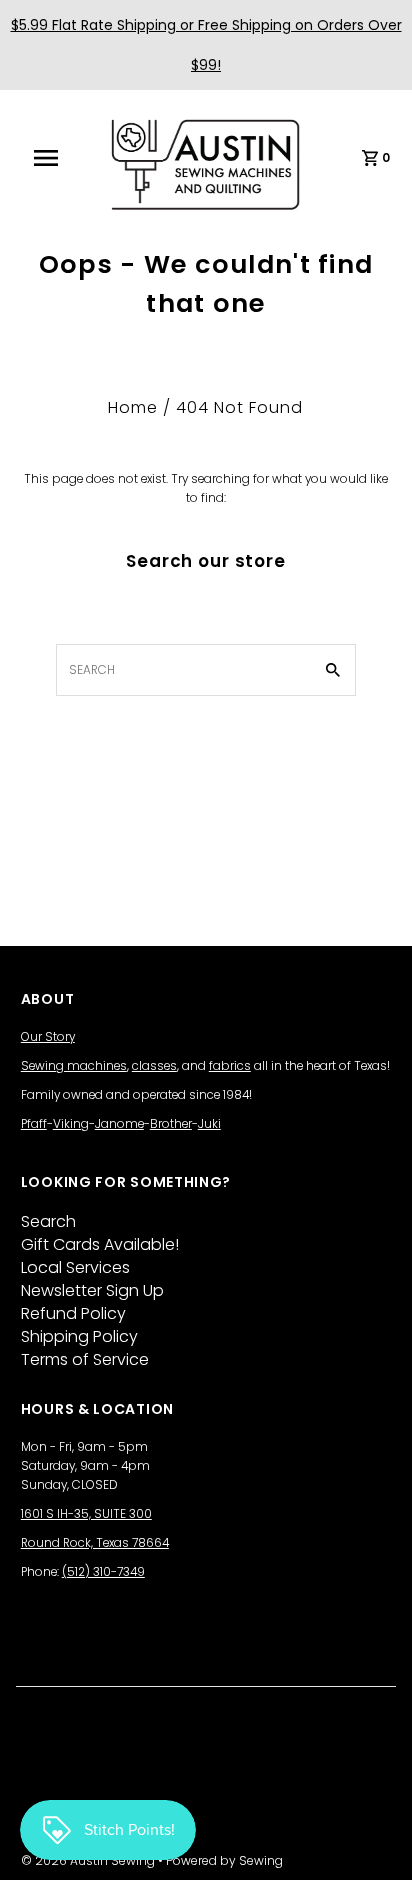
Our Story (48, 1037)
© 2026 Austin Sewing (89, 1860)
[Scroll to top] (372, 1840)
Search (48, 1221)
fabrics (230, 1066)
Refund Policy (73, 1313)
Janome (119, 1124)
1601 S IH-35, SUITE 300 (86, 1514)
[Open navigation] (56, 158)
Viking (71, 1124)
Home (133, 407)
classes (154, 1066)
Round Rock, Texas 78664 (95, 1543)
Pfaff (34, 1124)
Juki (209, 1124)
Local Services (75, 1267)
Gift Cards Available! (100, 1244)
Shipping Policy (79, 1336)
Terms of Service (85, 1359)
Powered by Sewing (224, 1860)
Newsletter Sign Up (92, 1290)
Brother (171, 1124)
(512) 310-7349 (103, 1572)
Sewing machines (74, 1066)
